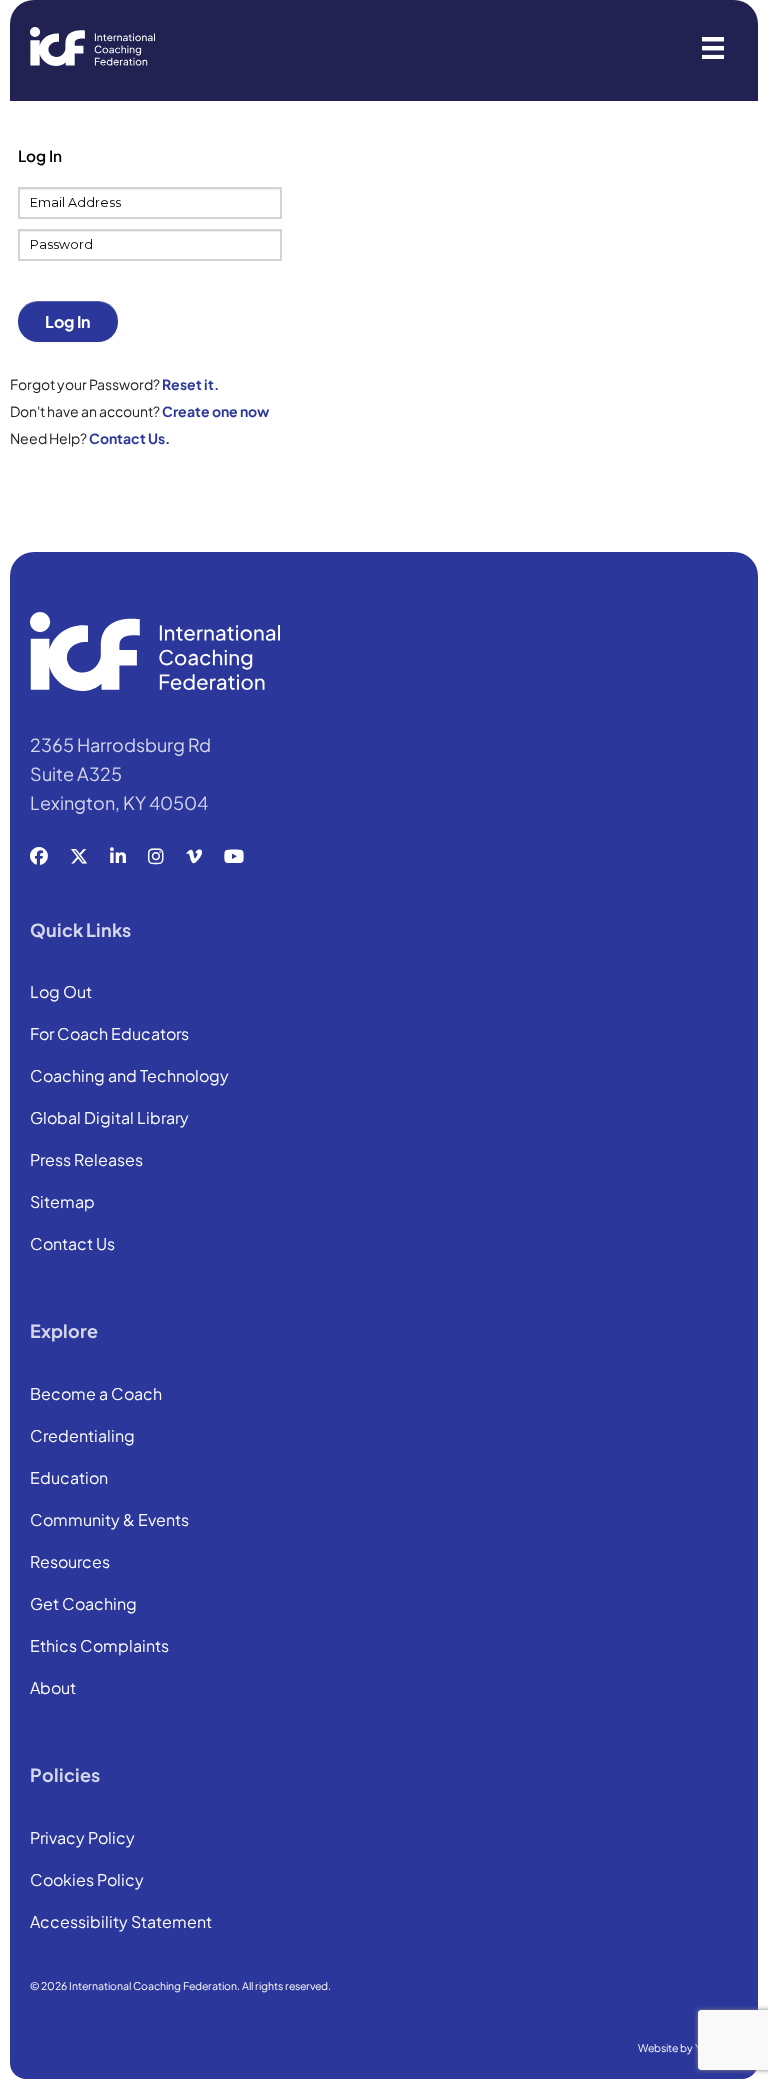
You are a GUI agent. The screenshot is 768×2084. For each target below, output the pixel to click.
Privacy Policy (82, 1839)
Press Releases (86, 1161)
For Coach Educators (109, 1035)
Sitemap (62, 1203)
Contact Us (72, 1245)
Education (69, 1479)
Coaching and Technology (129, 1077)
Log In (67, 321)
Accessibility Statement (121, 1923)
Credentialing (82, 1437)
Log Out (61, 993)
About (53, 1689)
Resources (70, 1563)
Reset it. (190, 384)
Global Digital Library (109, 1119)
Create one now (215, 411)
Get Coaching (83, 1605)
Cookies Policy (87, 1881)
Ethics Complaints (99, 1647)
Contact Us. (129, 438)
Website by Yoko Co (688, 2047)
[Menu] (713, 46)
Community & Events (109, 1521)
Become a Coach (96, 1395)
